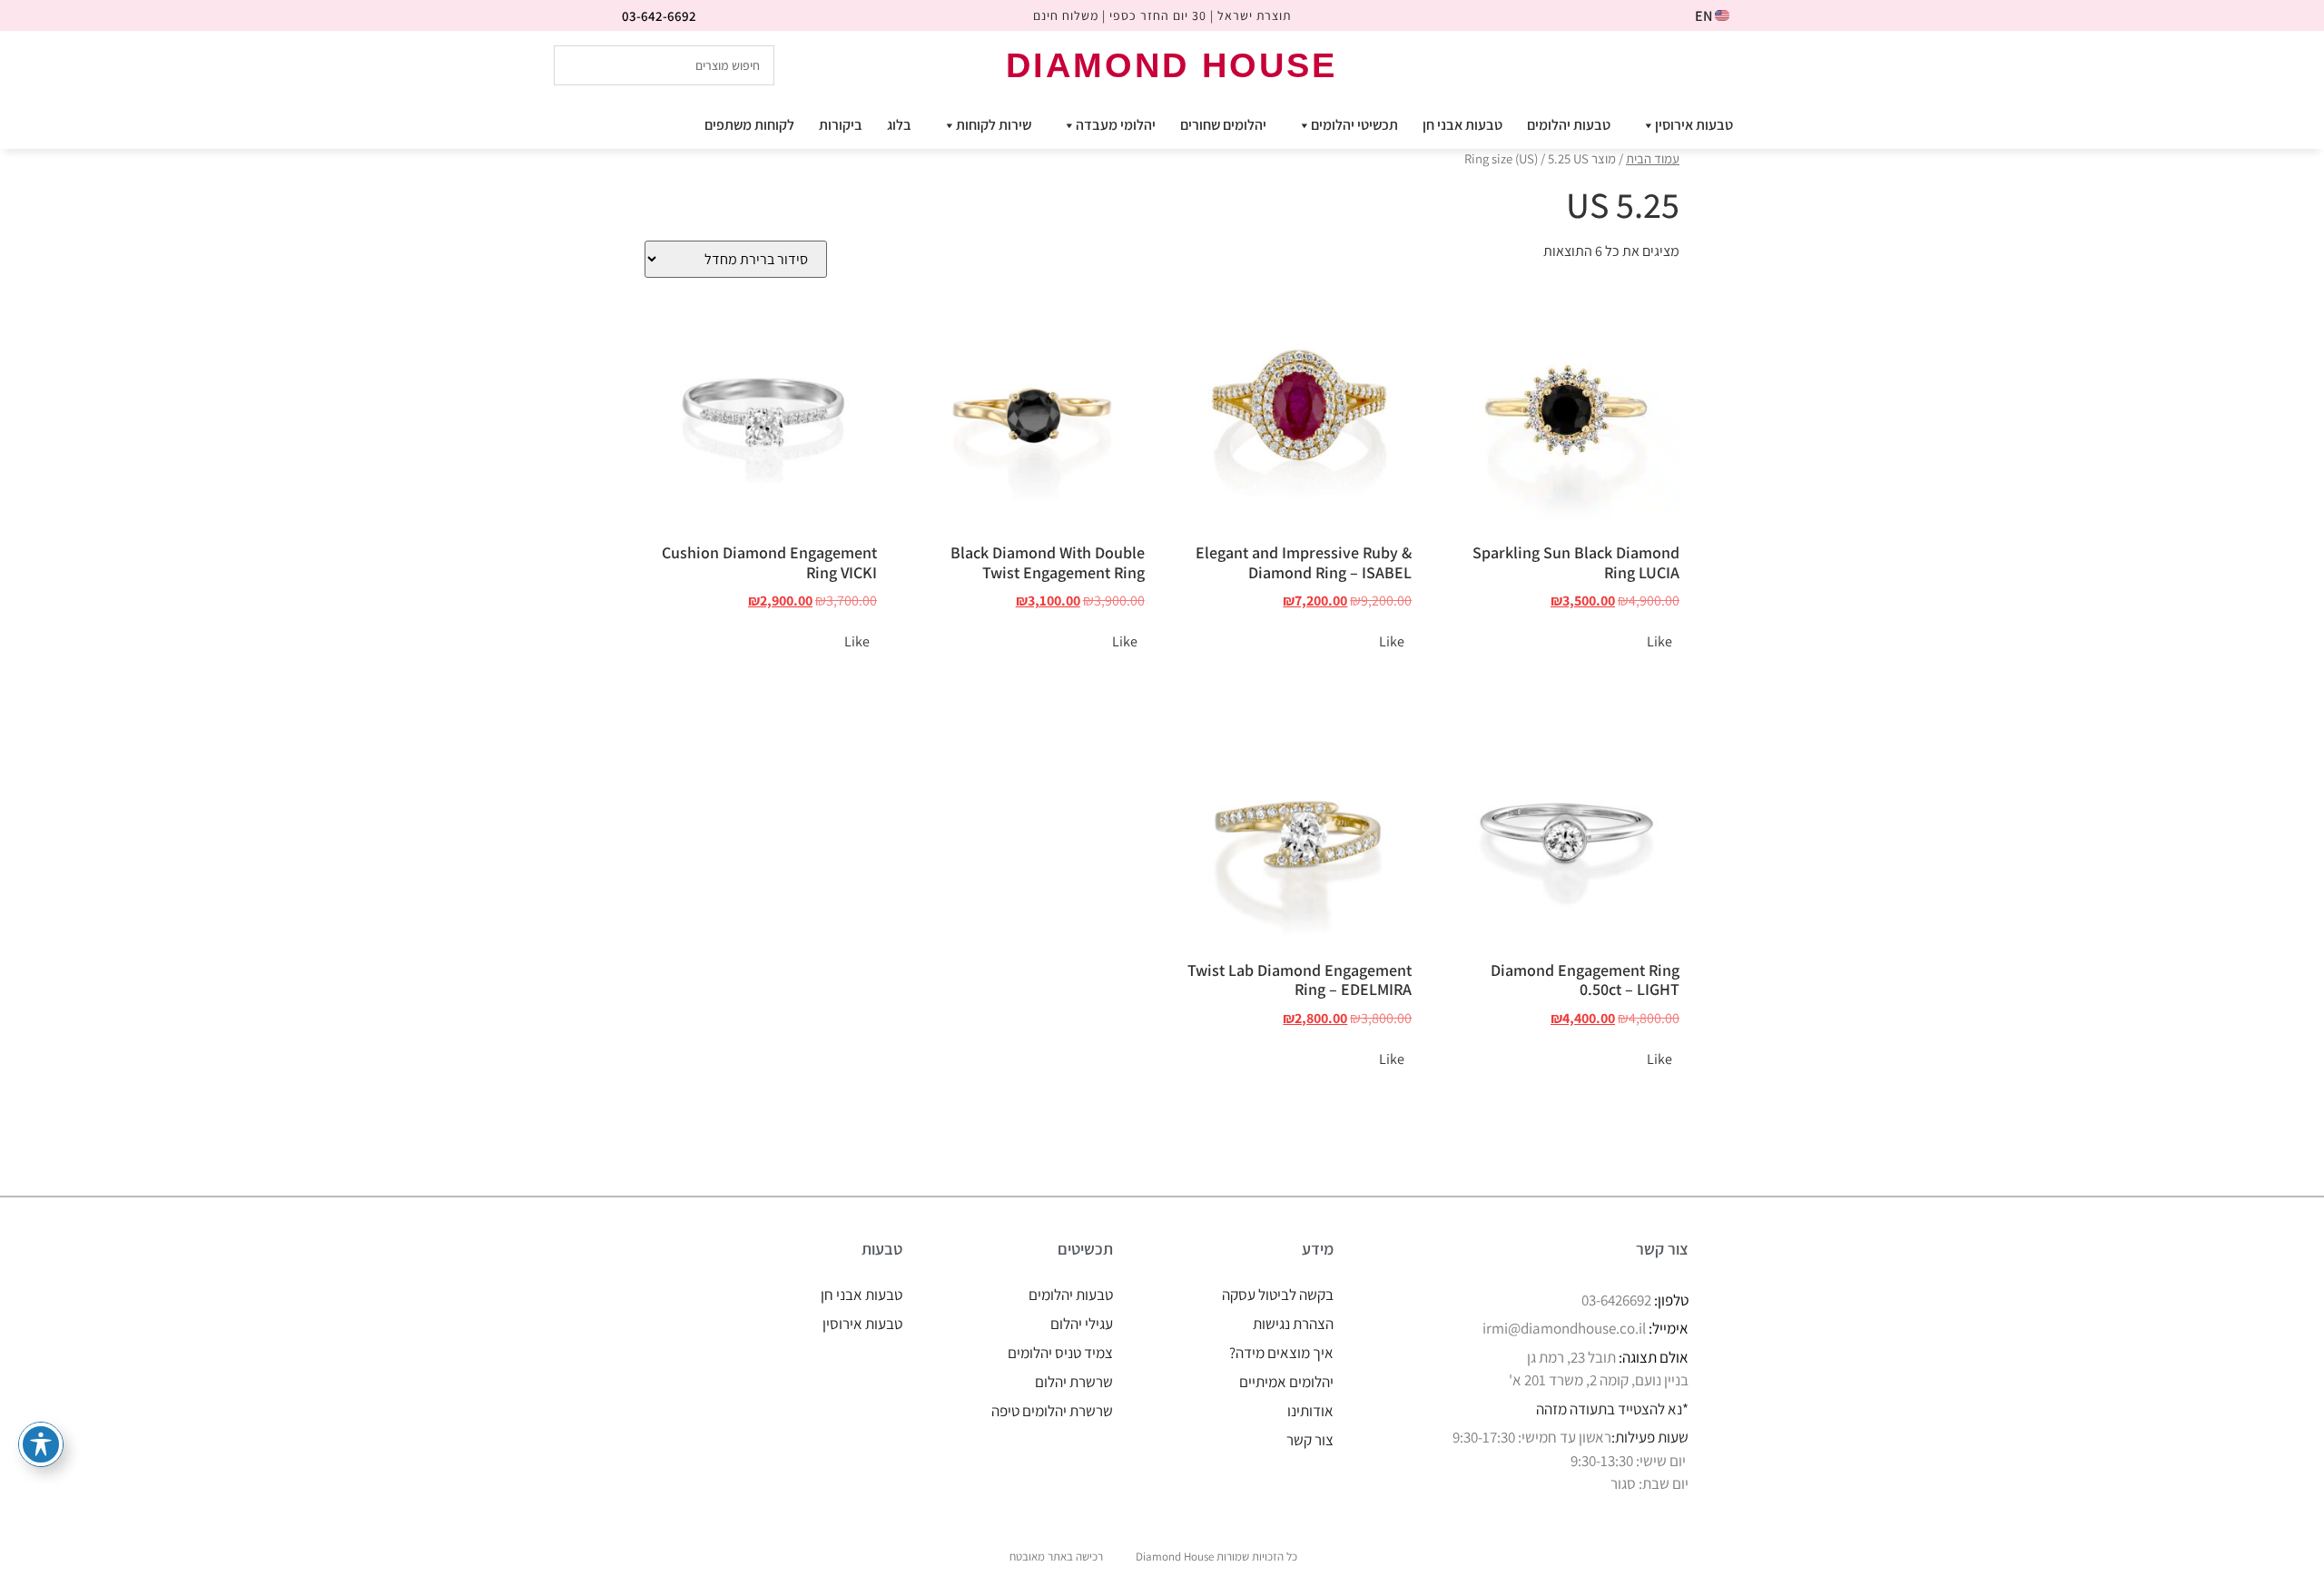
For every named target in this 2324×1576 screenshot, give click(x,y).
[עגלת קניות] (1749, 64)
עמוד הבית (1653, 158)
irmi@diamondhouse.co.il (1564, 1328)
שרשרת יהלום (1074, 1382)
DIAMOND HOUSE (1172, 65)
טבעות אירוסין (1694, 125)
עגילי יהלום (1082, 1324)
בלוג (899, 125)
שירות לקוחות (994, 125)
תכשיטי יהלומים (1354, 125)
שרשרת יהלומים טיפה (1052, 1411)
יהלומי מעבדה (1116, 125)
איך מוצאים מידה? (1281, 1353)
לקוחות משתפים (749, 125)
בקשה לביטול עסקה (1278, 1295)
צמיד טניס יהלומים (1060, 1353)
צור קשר (1310, 1440)
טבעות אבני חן (1462, 125)
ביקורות (841, 125)
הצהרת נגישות (1293, 1324)
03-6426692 (1616, 1300)
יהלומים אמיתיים (1286, 1382)
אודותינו (1310, 1411)
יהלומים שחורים (1223, 125)
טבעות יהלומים (1569, 125)
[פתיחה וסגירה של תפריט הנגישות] (41, 1444)
